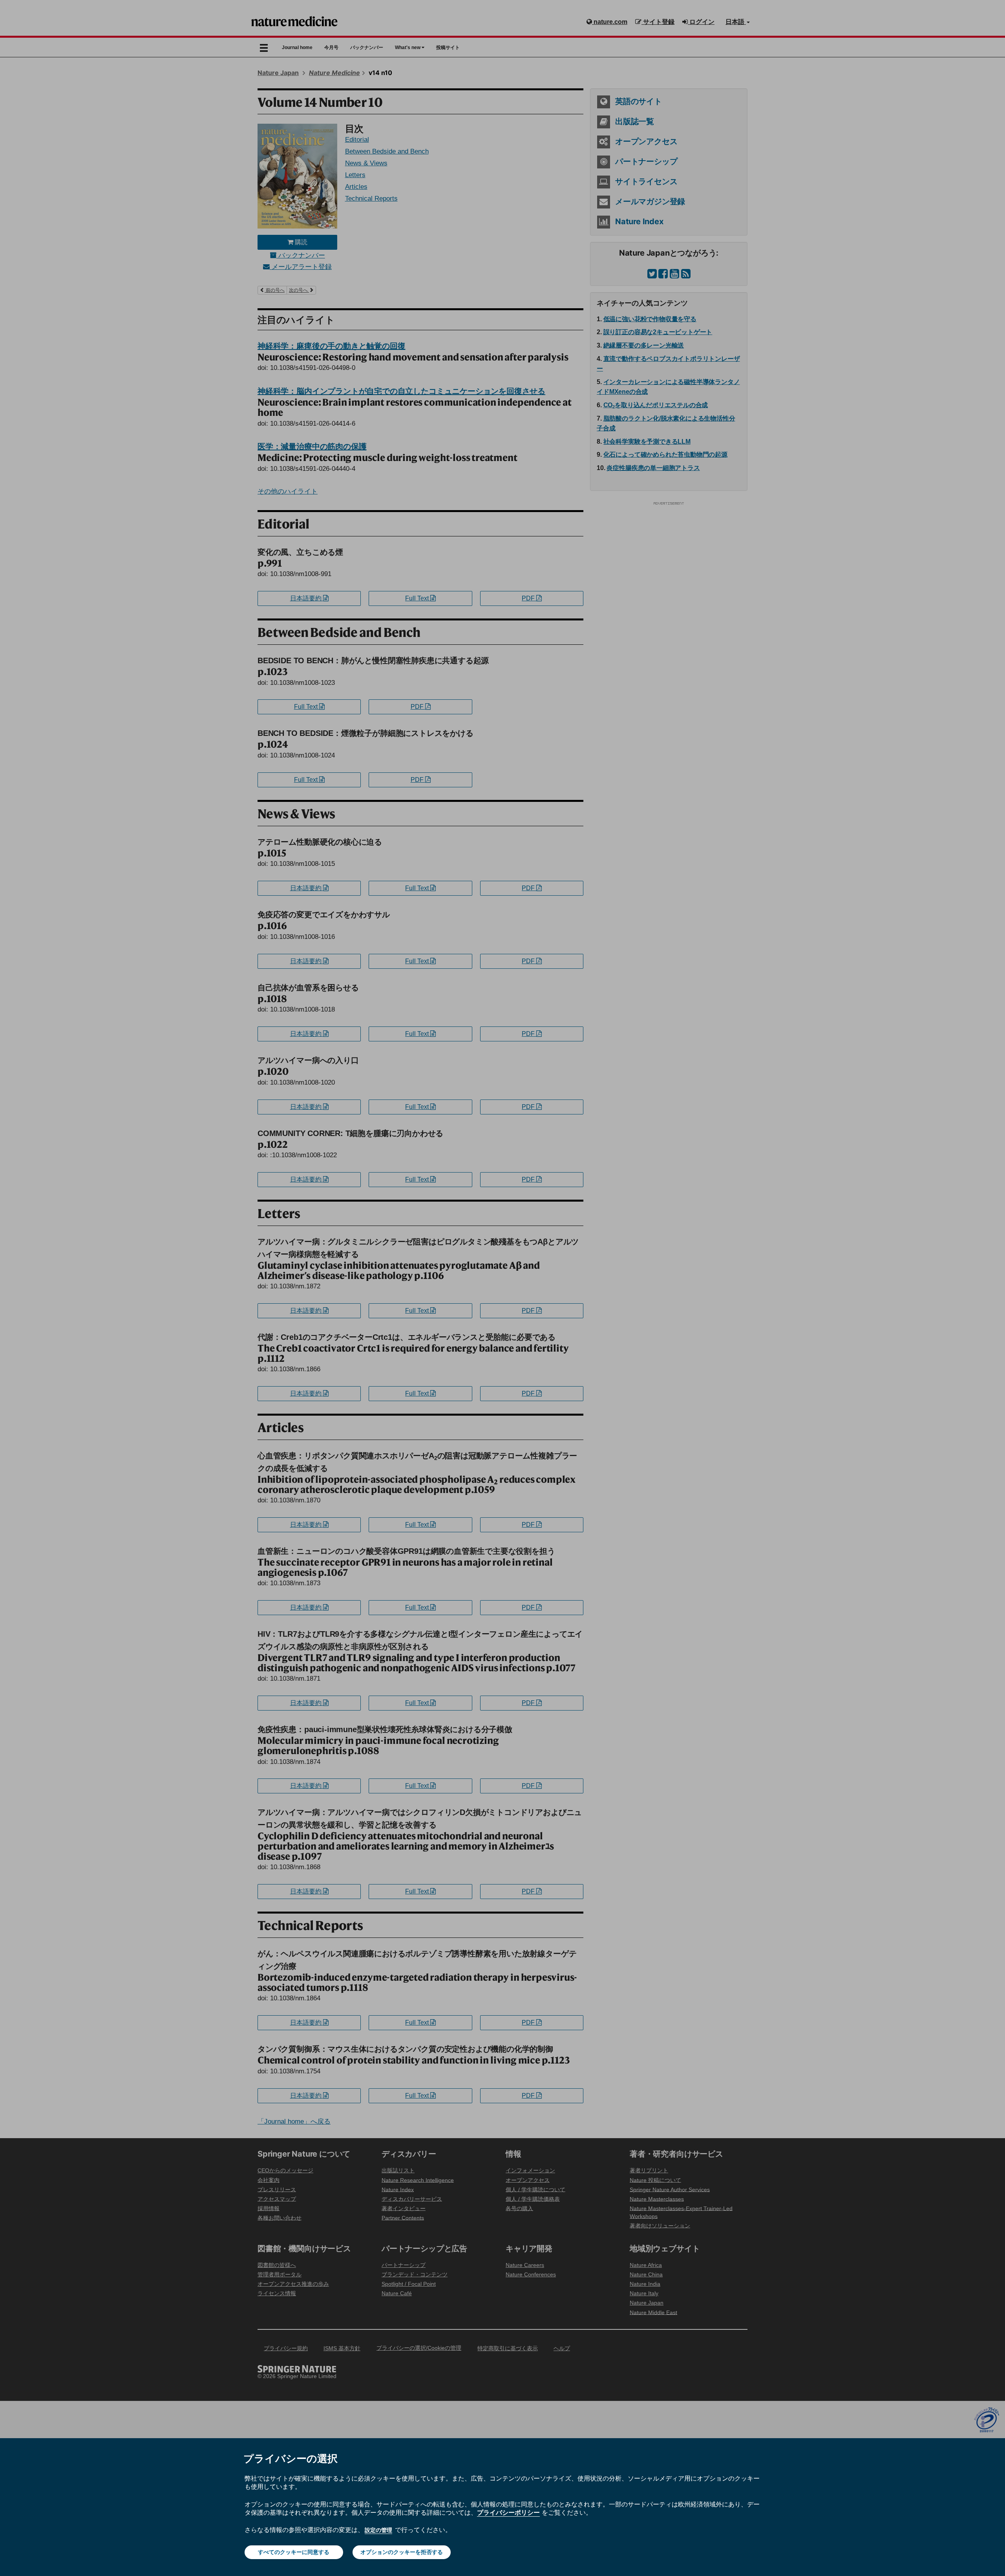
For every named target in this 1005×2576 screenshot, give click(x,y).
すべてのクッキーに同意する (294, 2552)
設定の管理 (378, 2530)
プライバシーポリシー (508, 2512)
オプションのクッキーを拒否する (402, 2552)
